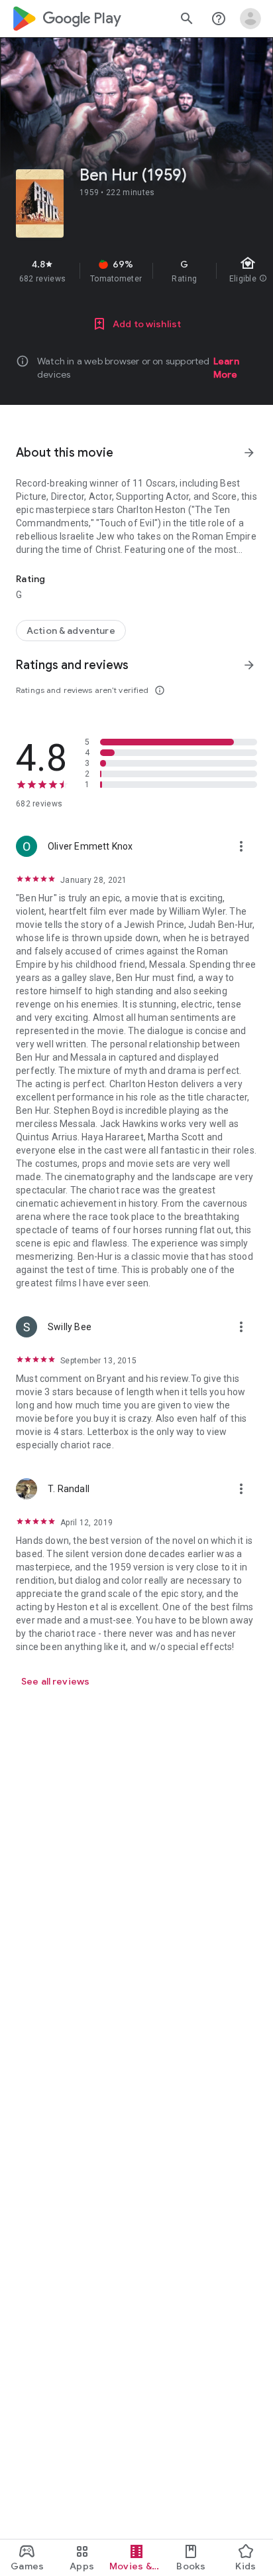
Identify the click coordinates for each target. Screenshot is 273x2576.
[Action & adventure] (71, 631)
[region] (136, 271)
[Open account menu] (250, 19)
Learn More (226, 368)
